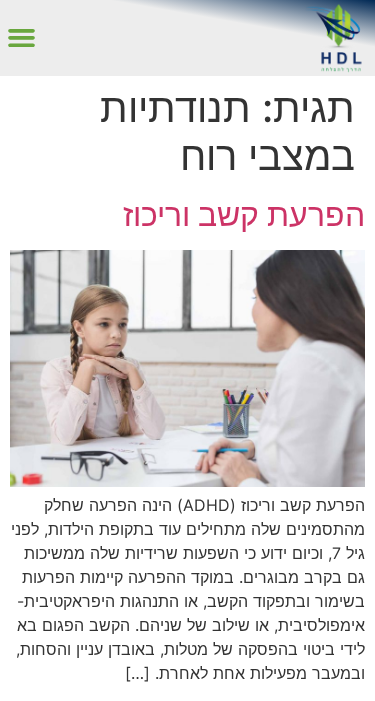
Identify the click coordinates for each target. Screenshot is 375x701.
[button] (22, 38)
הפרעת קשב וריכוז (244, 214)
